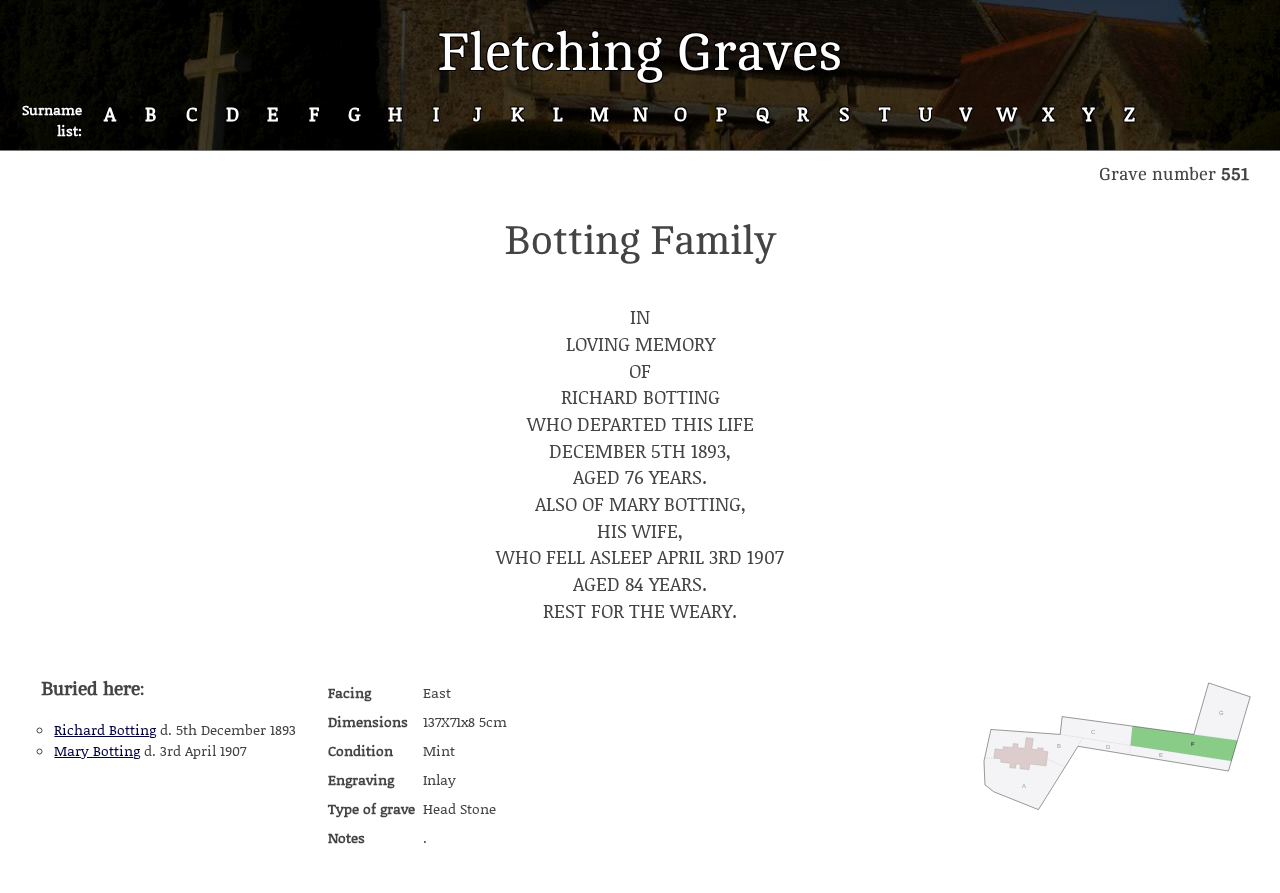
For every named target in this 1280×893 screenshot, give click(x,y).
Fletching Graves (640, 52)
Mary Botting (97, 750)
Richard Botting (105, 729)
